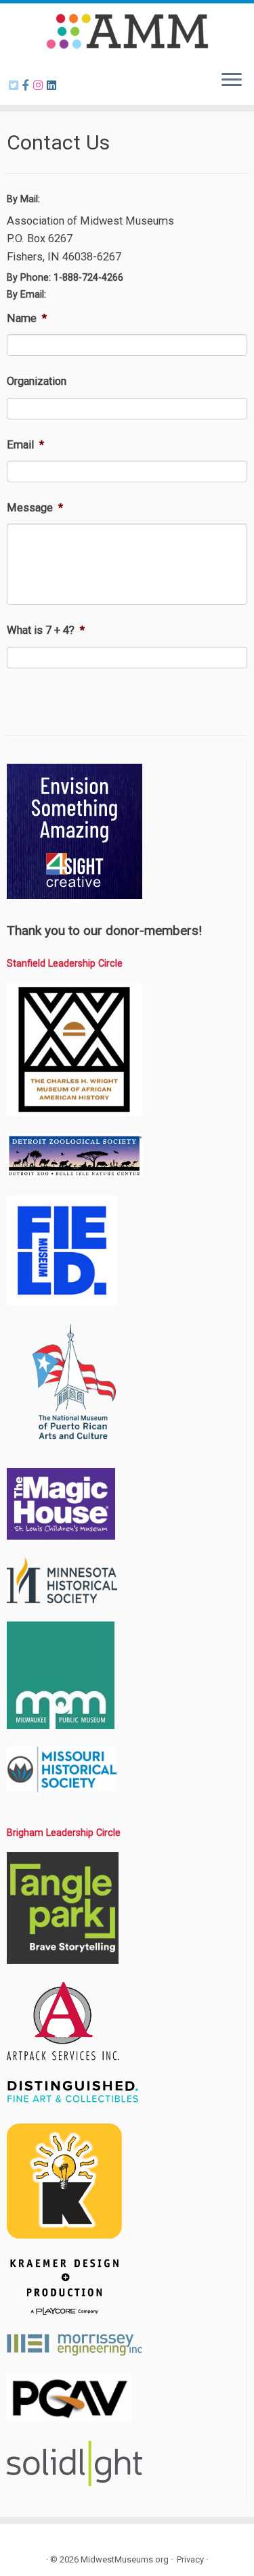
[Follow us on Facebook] (28, 86)
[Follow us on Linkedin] (54, 86)
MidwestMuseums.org (125, 2559)
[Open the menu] (232, 80)
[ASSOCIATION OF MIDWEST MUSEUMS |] (127, 31)
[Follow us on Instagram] (40, 86)
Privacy (190, 2559)
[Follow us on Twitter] (16, 86)
